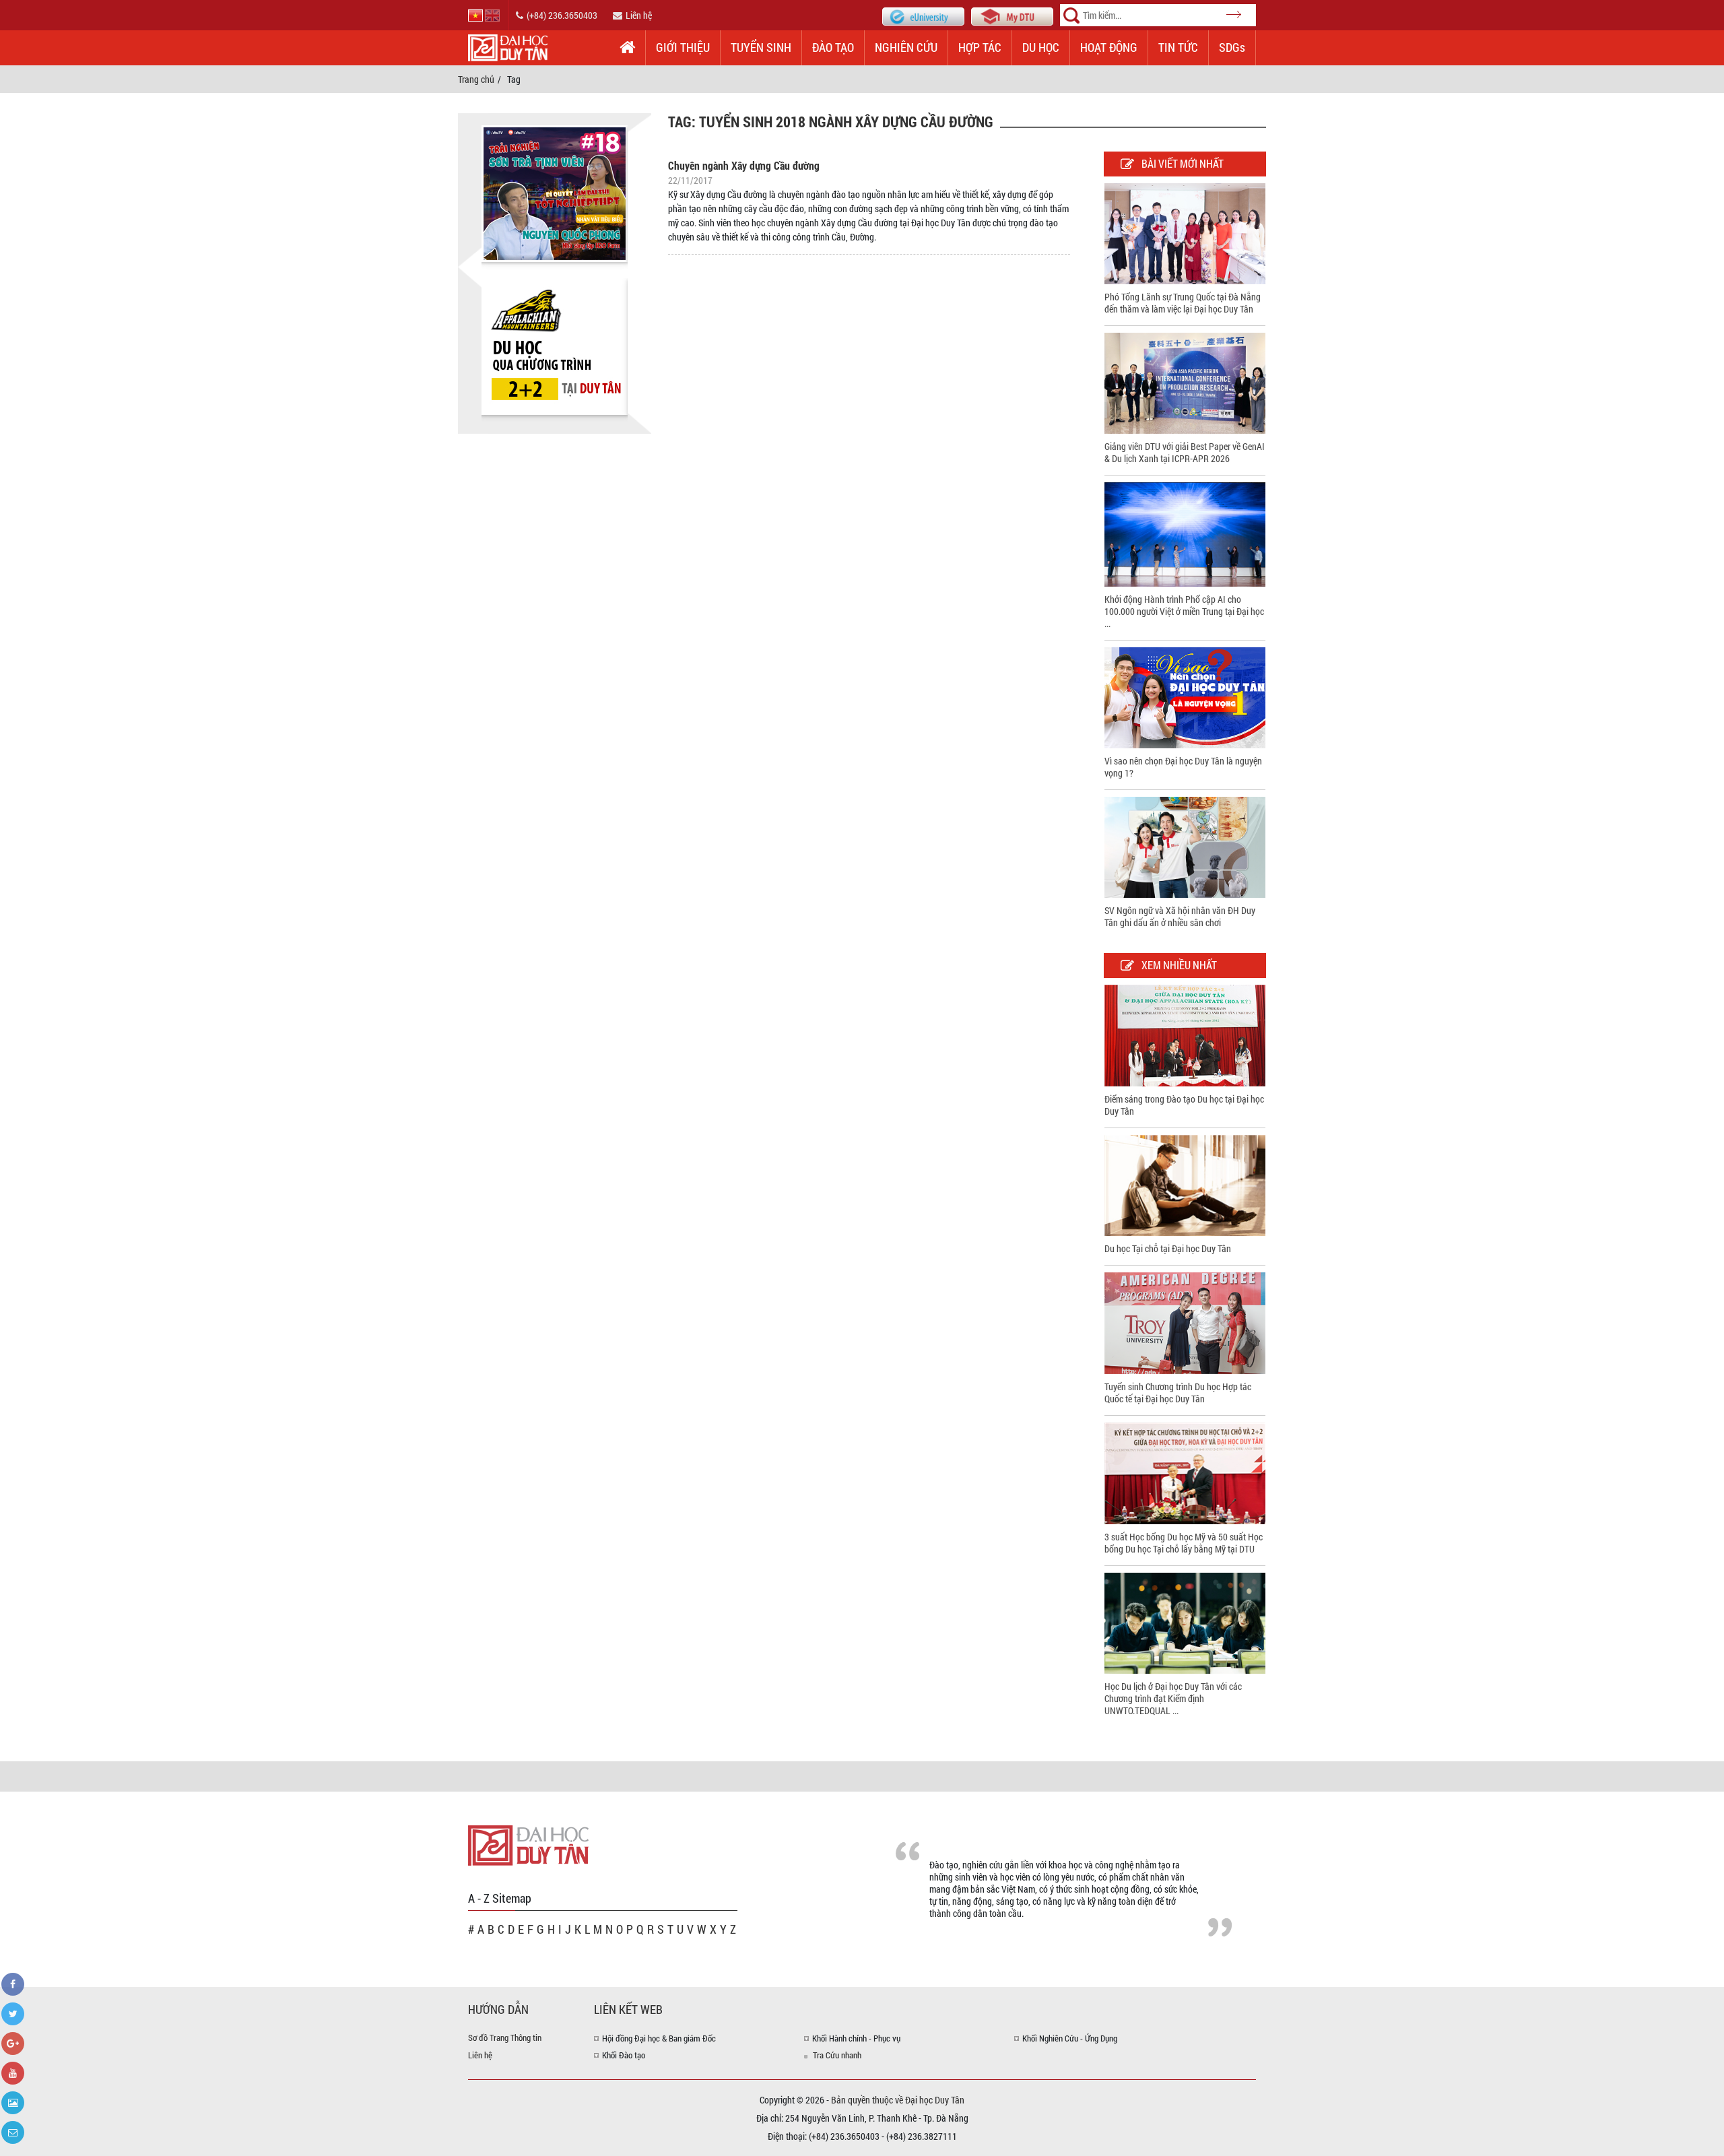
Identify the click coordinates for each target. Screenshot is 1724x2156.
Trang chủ (476, 79)
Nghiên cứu (906, 47)
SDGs (1232, 47)
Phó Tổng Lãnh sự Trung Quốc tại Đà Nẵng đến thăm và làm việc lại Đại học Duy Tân (1183, 303)
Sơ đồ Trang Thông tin (505, 2037)
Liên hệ (639, 15)
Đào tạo (833, 47)
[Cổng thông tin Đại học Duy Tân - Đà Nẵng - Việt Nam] (1012, 15)
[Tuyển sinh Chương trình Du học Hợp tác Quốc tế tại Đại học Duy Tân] (1185, 1322)
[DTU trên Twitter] (13, 2014)
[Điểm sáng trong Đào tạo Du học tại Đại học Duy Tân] (1185, 1034)
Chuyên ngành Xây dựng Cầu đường (744, 165)
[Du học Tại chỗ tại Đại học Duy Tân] (1185, 1184)
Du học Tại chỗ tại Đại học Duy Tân (1168, 1248)
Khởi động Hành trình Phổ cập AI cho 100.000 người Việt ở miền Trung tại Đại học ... (1184, 611)
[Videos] (13, 2073)
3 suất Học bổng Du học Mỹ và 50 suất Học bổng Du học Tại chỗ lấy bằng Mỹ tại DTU (1184, 1543)
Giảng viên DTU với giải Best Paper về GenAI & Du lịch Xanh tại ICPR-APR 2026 (1185, 452)
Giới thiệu (683, 47)
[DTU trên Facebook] (13, 1984)
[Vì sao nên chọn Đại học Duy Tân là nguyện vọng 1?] (1185, 696)
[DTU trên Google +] (13, 2044)
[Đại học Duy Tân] (528, 1844)
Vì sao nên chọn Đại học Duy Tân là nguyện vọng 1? (1183, 767)
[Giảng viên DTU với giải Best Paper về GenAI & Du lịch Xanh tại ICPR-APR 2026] (1185, 382)
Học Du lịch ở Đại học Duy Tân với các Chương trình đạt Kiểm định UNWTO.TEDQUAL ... (1173, 1698)
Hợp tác (980, 47)
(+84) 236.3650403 (562, 15)
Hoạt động (1109, 47)
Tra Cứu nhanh (837, 2055)
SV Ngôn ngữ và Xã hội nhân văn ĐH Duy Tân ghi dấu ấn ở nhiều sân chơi (1180, 916)
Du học (1041, 47)
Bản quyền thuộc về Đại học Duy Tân (898, 2100)
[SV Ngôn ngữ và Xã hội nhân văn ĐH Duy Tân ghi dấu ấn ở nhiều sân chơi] (1185, 846)
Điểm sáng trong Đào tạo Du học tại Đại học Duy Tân (1184, 1105)
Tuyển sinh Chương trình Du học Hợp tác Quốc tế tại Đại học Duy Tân (1178, 1393)
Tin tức (1178, 47)
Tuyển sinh (761, 47)
